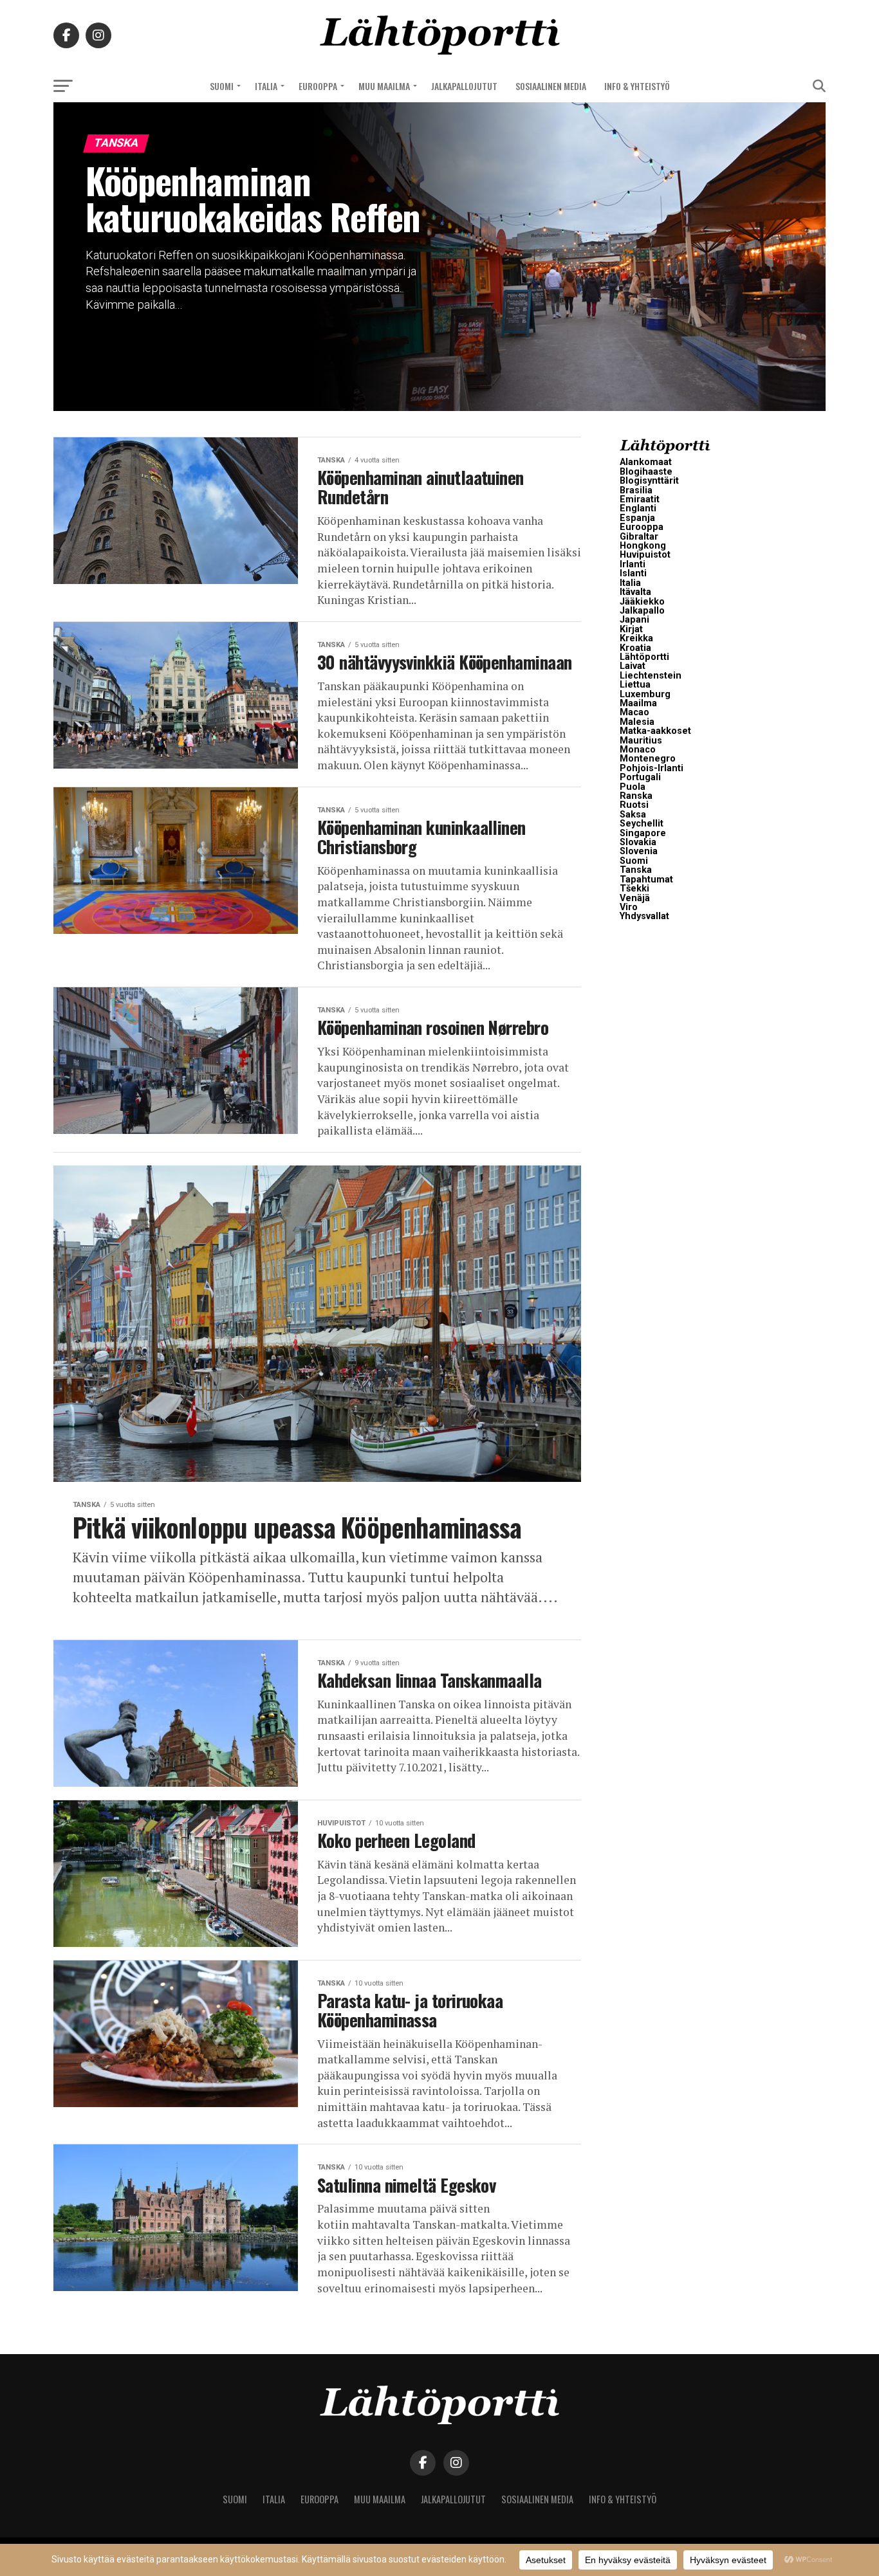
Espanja (637, 518)
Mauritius (641, 741)
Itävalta (635, 592)
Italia (266, 86)
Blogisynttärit (649, 481)
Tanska (636, 870)
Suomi (222, 86)
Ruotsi (634, 805)
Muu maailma (384, 86)
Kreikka (636, 638)
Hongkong (643, 546)
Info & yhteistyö (637, 86)
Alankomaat (646, 462)
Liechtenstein (651, 676)
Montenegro (648, 759)
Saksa (633, 815)
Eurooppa (318, 86)
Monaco (638, 750)
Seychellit (642, 824)
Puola (633, 787)
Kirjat (631, 629)
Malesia (637, 722)
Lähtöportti (644, 657)
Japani (634, 620)
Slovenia (639, 851)
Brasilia (636, 490)
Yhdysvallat (644, 916)
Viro (629, 907)
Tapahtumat (646, 880)
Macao (634, 712)
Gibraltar (639, 537)
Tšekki (634, 889)
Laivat (633, 666)
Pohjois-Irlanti (652, 768)
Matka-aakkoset (655, 731)
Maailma (638, 703)
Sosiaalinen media (551, 86)
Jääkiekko (642, 602)
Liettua (635, 685)
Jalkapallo (642, 611)
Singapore (643, 833)
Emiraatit (640, 499)
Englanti (638, 508)
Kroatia (635, 648)
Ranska (636, 796)
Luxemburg (645, 694)
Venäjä (635, 898)
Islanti (633, 573)
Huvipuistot (645, 555)
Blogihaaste (646, 472)
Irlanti (633, 564)
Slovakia (638, 842)
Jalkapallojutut (464, 86)
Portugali (640, 777)
